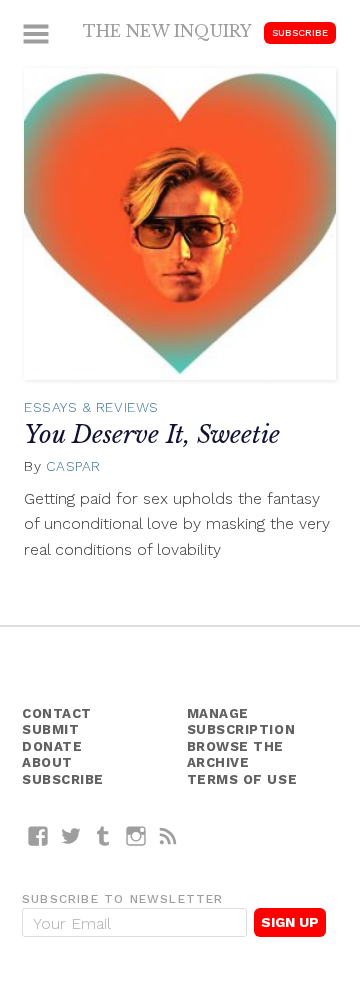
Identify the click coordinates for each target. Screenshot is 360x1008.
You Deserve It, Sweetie (152, 434)
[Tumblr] (103, 835)
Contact (57, 713)
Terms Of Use (242, 779)
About (47, 762)
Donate (52, 746)
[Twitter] (71, 835)
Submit (50, 729)
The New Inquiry (167, 31)
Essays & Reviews (91, 407)
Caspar (73, 466)
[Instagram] (136, 835)
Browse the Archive (236, 755)
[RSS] (168, 835)
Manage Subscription (241, 722)
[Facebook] (38, 835)
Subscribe (300, 32)
